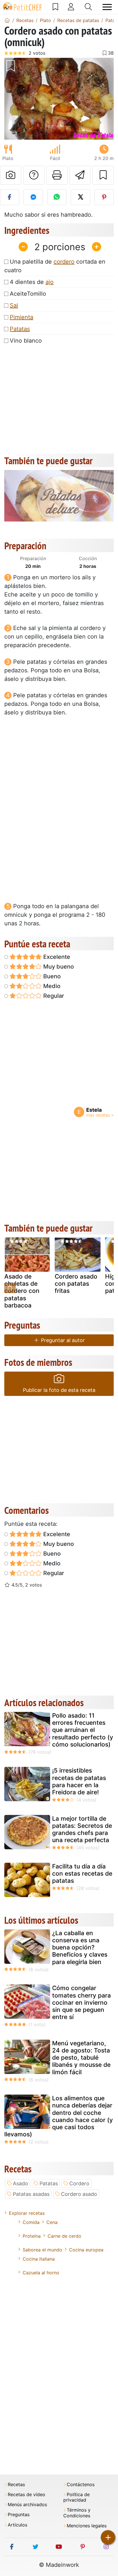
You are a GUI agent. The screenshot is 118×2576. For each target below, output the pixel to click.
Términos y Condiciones (77, 2513)
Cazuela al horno (41, 2273)
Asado (20, 2183)
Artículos (17, 2525)
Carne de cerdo (64, 2236)
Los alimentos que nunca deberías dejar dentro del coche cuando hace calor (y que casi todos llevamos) (59, 2116)
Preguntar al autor (62, 1340)
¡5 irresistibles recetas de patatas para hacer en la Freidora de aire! (79, 1781)
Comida (31, 2222)
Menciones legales (87, 2526)
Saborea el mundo (42, 2250)
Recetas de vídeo (26, 2495)
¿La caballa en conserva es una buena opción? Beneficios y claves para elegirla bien (80, 1947)
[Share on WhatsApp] (57, 197)
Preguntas (19, 2515)
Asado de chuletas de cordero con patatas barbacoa (22, 1291)
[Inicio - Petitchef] (7, 20)
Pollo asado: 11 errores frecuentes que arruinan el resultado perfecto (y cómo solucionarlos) (83, 1730)
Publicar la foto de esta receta (59, 1390)
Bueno (51, 976)
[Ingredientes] (10, 1288)
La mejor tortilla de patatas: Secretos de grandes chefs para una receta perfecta (82, 1829)
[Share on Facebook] (10, 197)
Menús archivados (27, 2505)
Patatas (20, 329)
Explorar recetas (27, 2213)
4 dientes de (32, 282)
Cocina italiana (39, 2259)
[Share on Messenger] (33, 197)
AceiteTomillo (28, 294)
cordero (64, 262)
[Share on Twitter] (80, 197)
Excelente (56, 957)
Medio (51, 986)
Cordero (79, 2183)
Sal (14, 305)
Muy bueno (58, 967)
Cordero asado (79, 2194)
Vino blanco (26, 341)
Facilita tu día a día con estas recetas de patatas (82, 1873)
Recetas (16, 2485)
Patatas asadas (31, 2194)
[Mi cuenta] (71, 7)
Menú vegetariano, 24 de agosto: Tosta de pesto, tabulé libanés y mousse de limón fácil (81, 2058)
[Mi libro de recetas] (55, 7)
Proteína (32, 2236)
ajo (50, 282)
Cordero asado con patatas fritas (76, 1284)
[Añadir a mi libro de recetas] (103, 175)
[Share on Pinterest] (104, 197)
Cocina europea (86, 2250)
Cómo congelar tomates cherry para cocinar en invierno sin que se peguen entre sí (81, 2002)
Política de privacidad (76, 2497)
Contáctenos (81, 2485)
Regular (53, 996)
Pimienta (21, 317)
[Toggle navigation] (107, 7)
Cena (52, 2222)
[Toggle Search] (88, 7)
